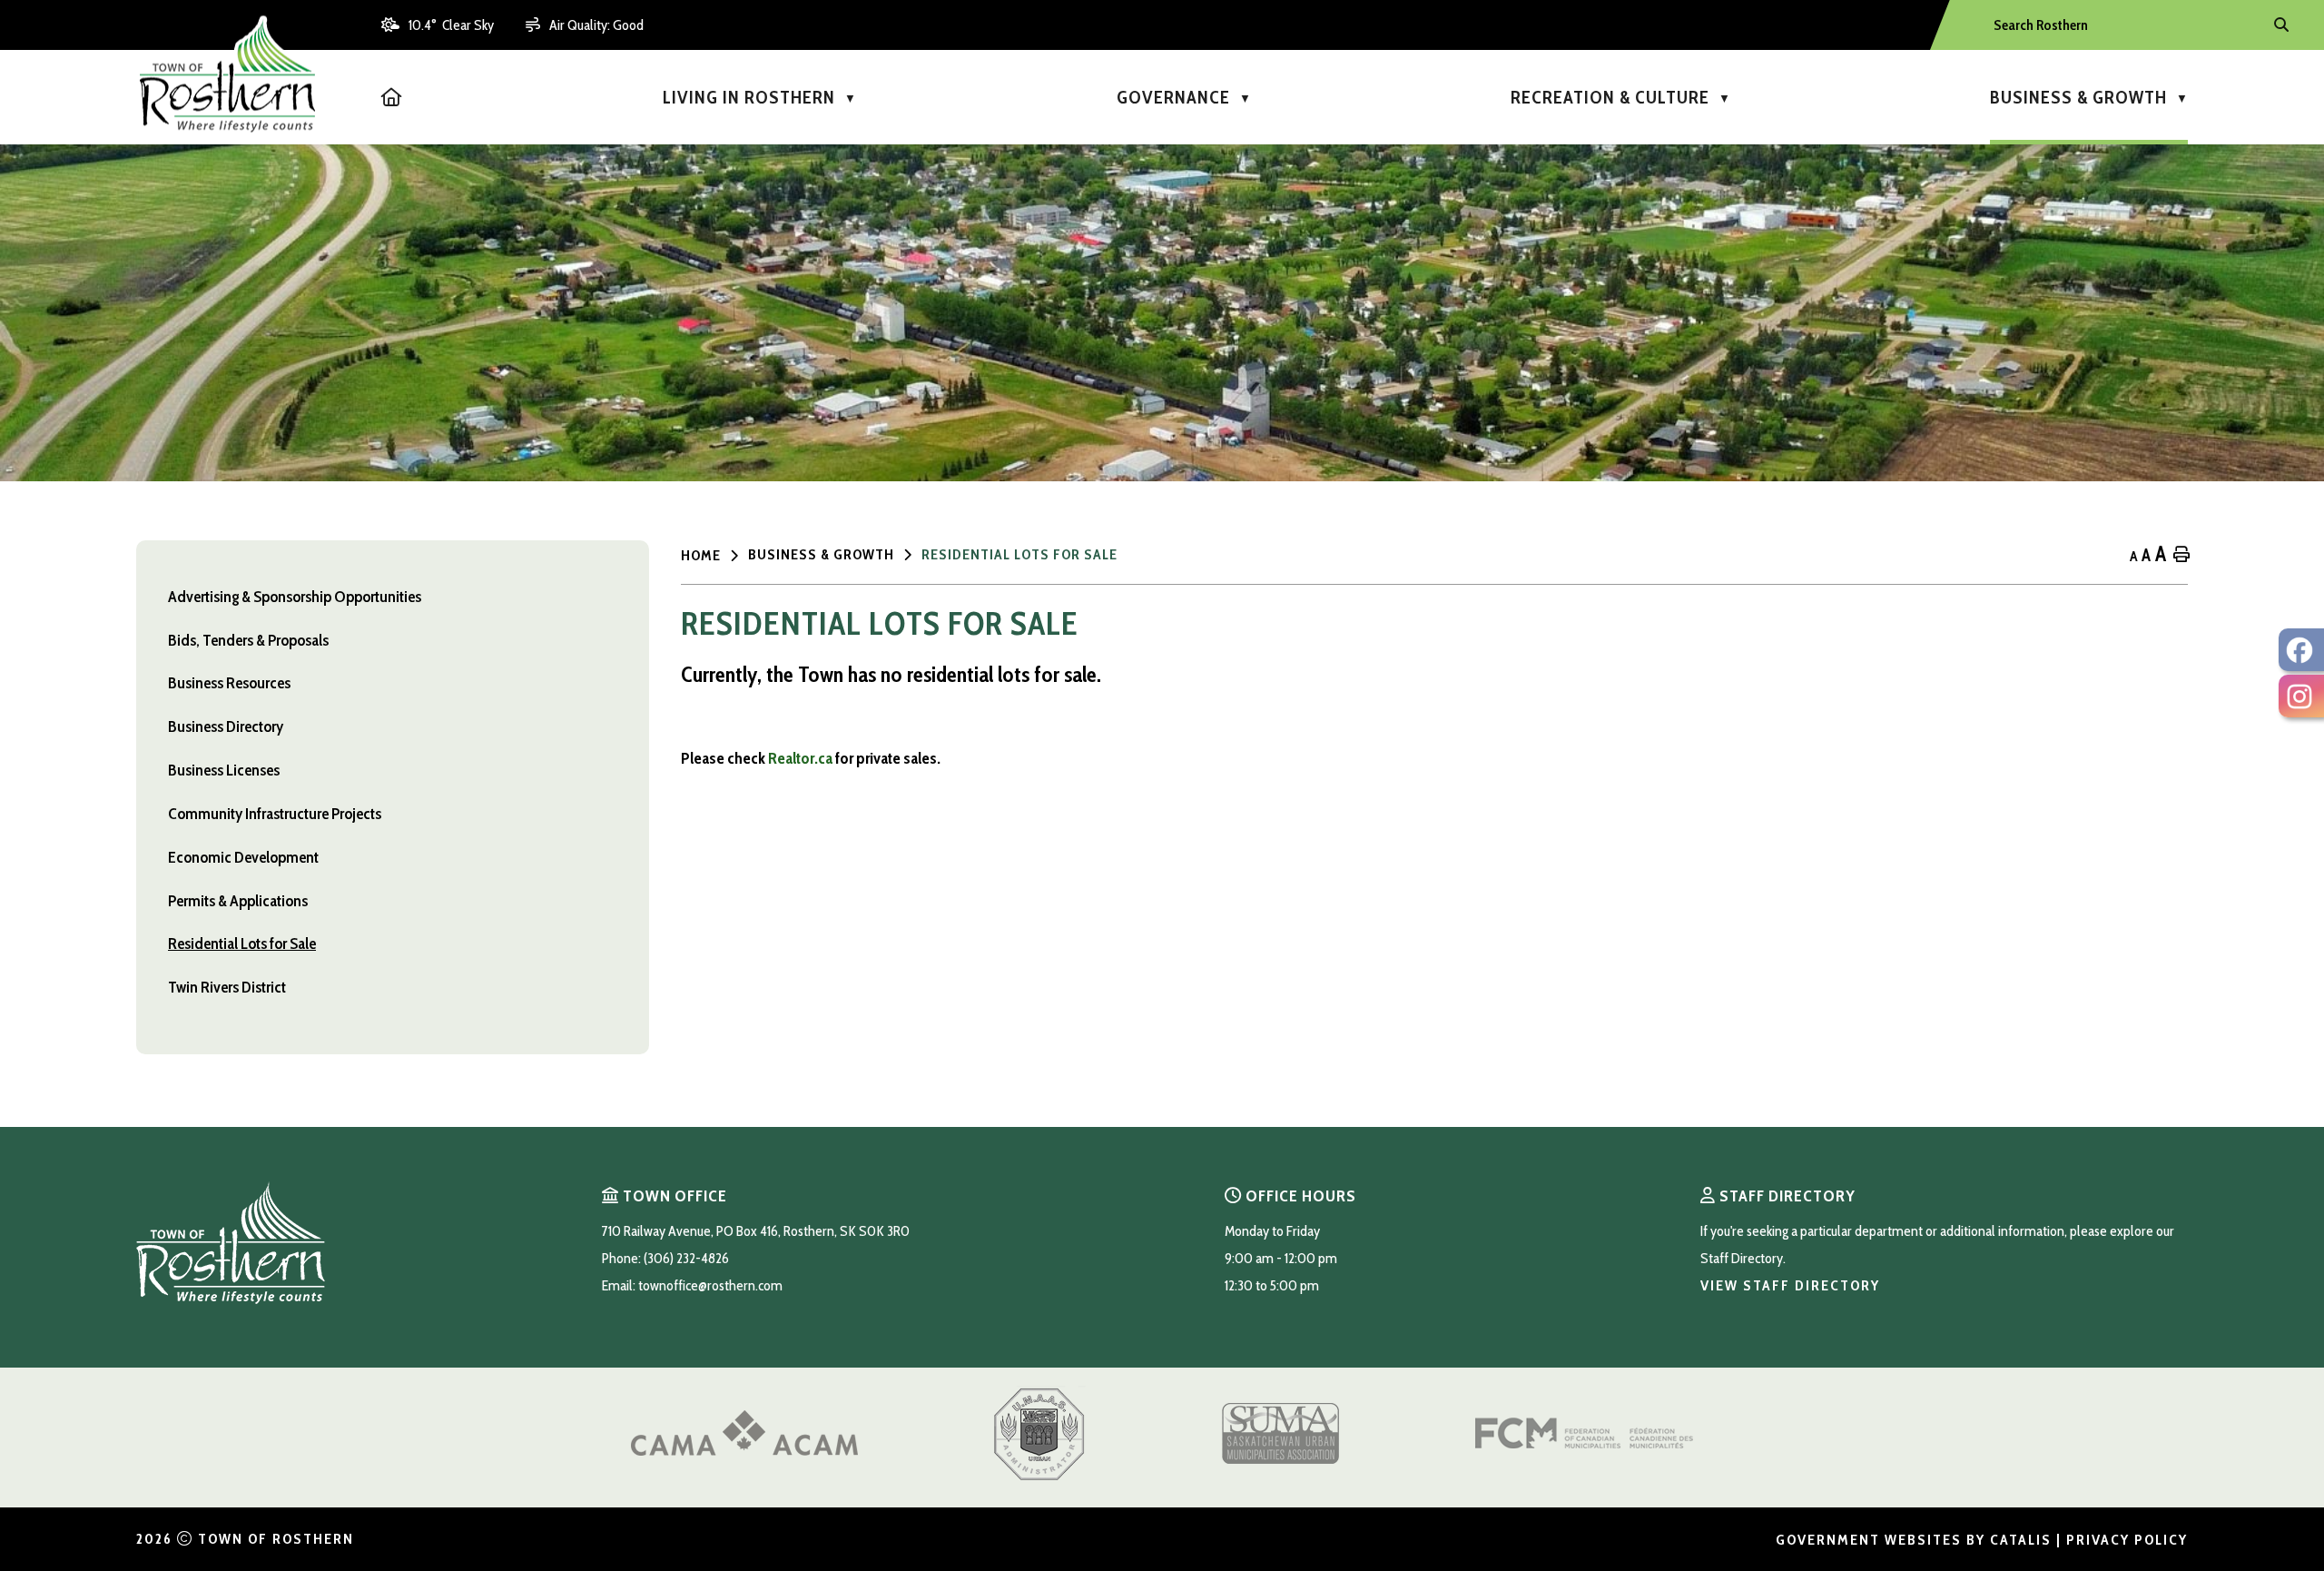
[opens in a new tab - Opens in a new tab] (2301, 650)
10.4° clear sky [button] (451, 25)
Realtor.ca (800, 758)
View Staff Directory (1790, 1285)
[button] (2280, 25)
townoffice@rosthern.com (710, 1285)
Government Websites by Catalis (1914, 1540)
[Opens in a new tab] (744, 1451)
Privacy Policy (2127, 1540)
